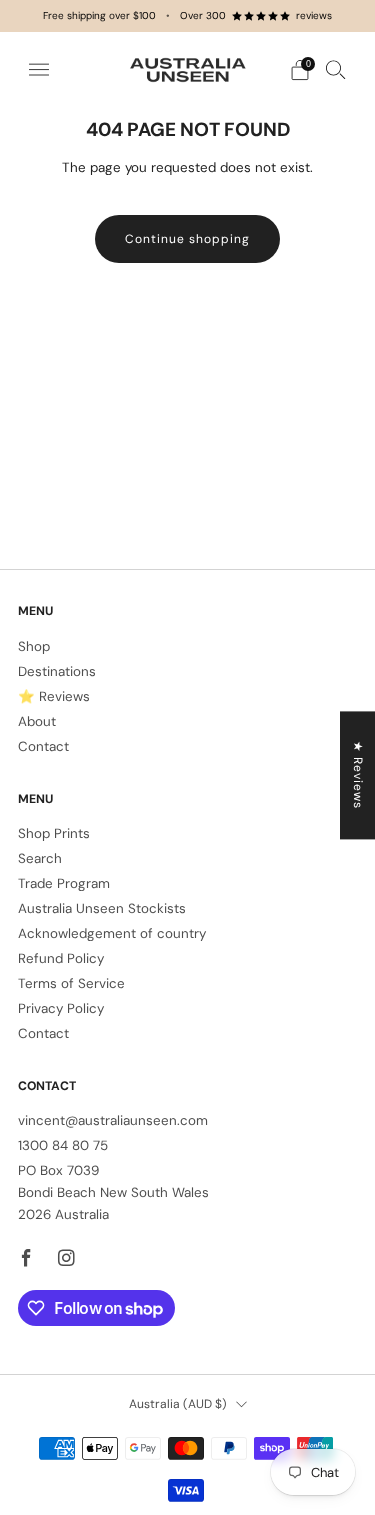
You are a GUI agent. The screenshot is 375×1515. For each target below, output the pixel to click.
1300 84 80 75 (63, 1145)
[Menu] (39, 70)
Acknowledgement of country (112, 933)
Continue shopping (187, 239)
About (37, 721)
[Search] (336, 69)
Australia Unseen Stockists (102, 908)
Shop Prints (54, 833)
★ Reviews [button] (358, 775)
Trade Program (64, 883)
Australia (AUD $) (178, 1404)
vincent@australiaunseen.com (113, 1120)
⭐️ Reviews (54, 696)
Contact (43, 746)
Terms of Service (71, 983)
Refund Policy (61, 958)
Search (40, 858)
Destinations (57, 671)
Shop (34, 646)
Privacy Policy (61, 1008)
